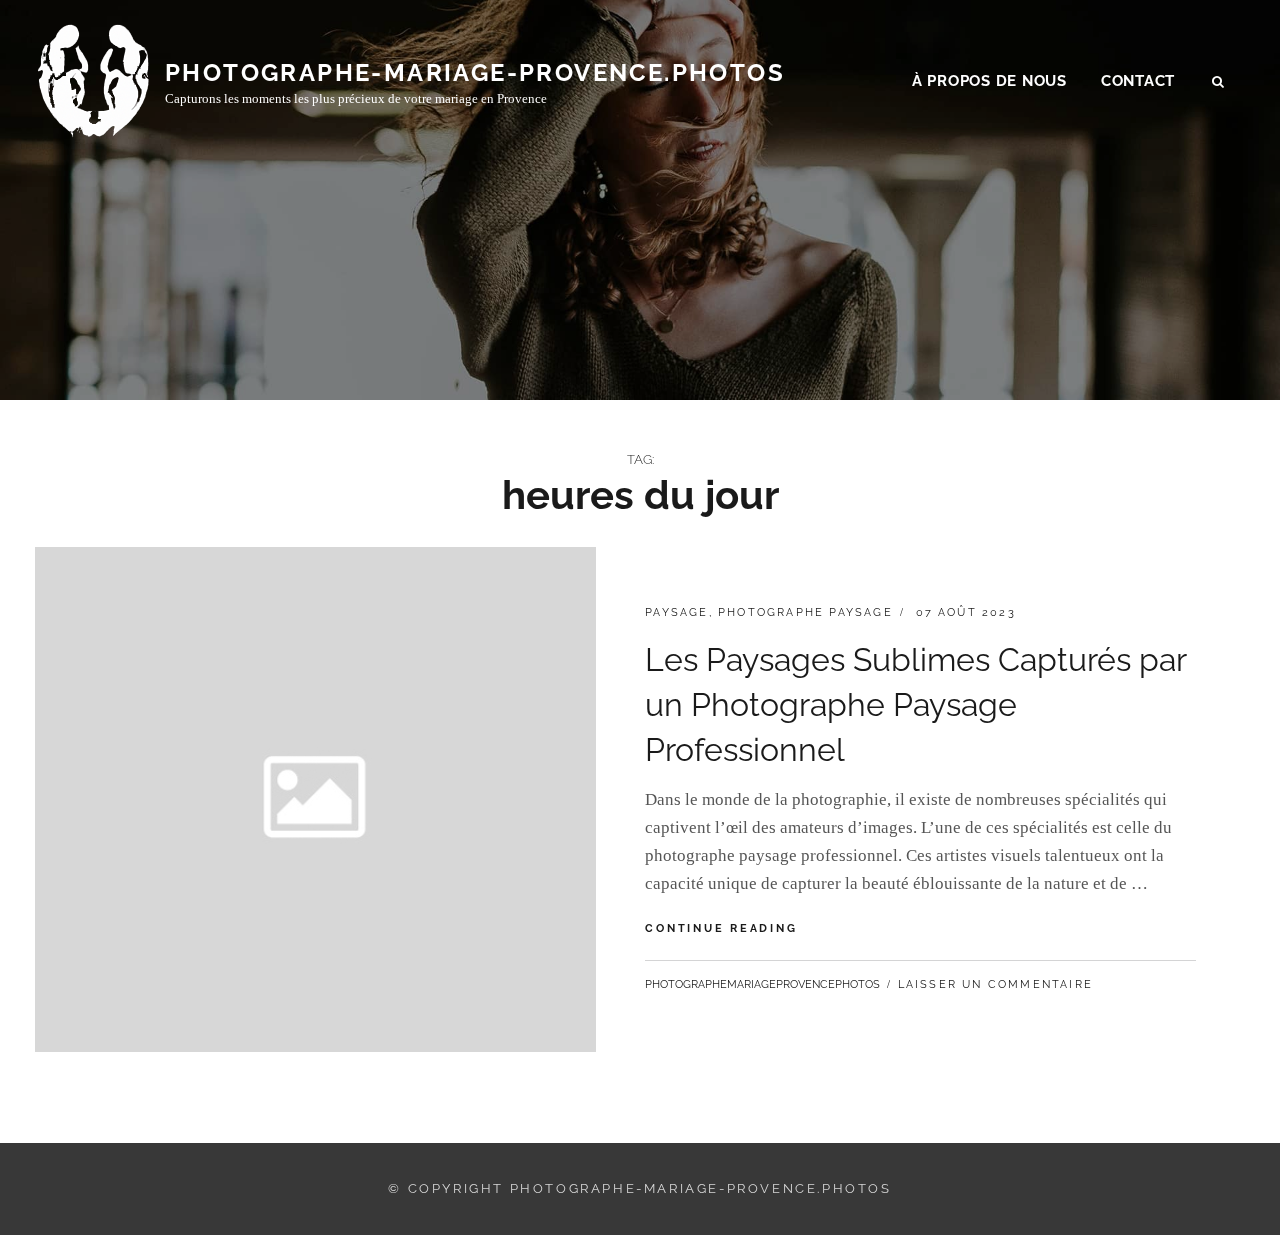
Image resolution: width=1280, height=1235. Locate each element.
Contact (1138, 81)
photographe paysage (805, 612)
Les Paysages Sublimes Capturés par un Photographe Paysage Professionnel (915, 704)
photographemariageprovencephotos (762, 984)
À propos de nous (989, 81)
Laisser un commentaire (995, 984)
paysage (676, 612)
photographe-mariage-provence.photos (475, 72)
